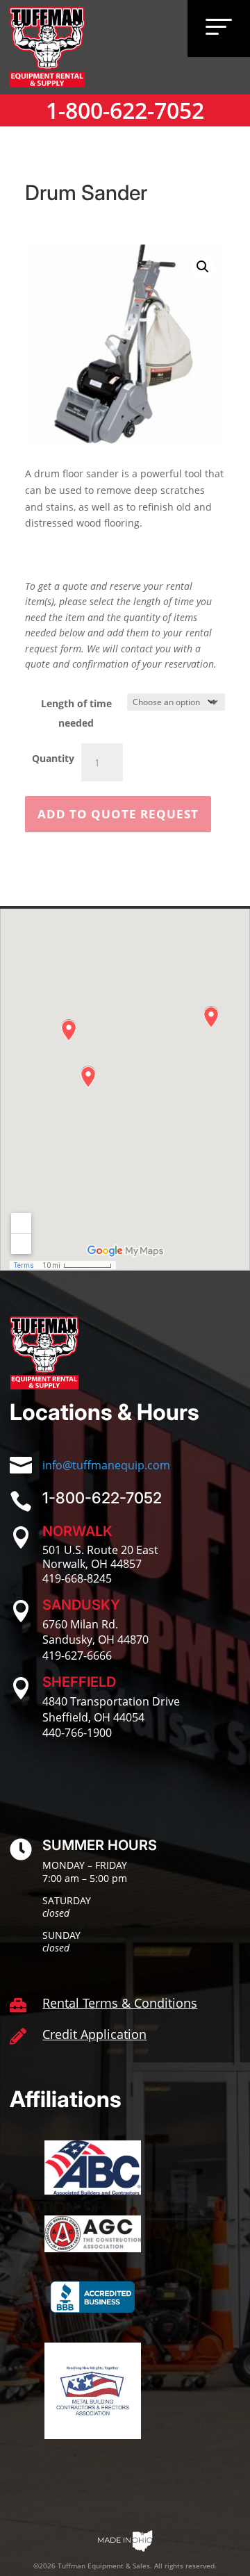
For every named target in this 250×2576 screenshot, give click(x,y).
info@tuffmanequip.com (106, 1465)
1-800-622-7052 (125, 110)
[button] (203, 267)
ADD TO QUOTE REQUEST (118, 814)
